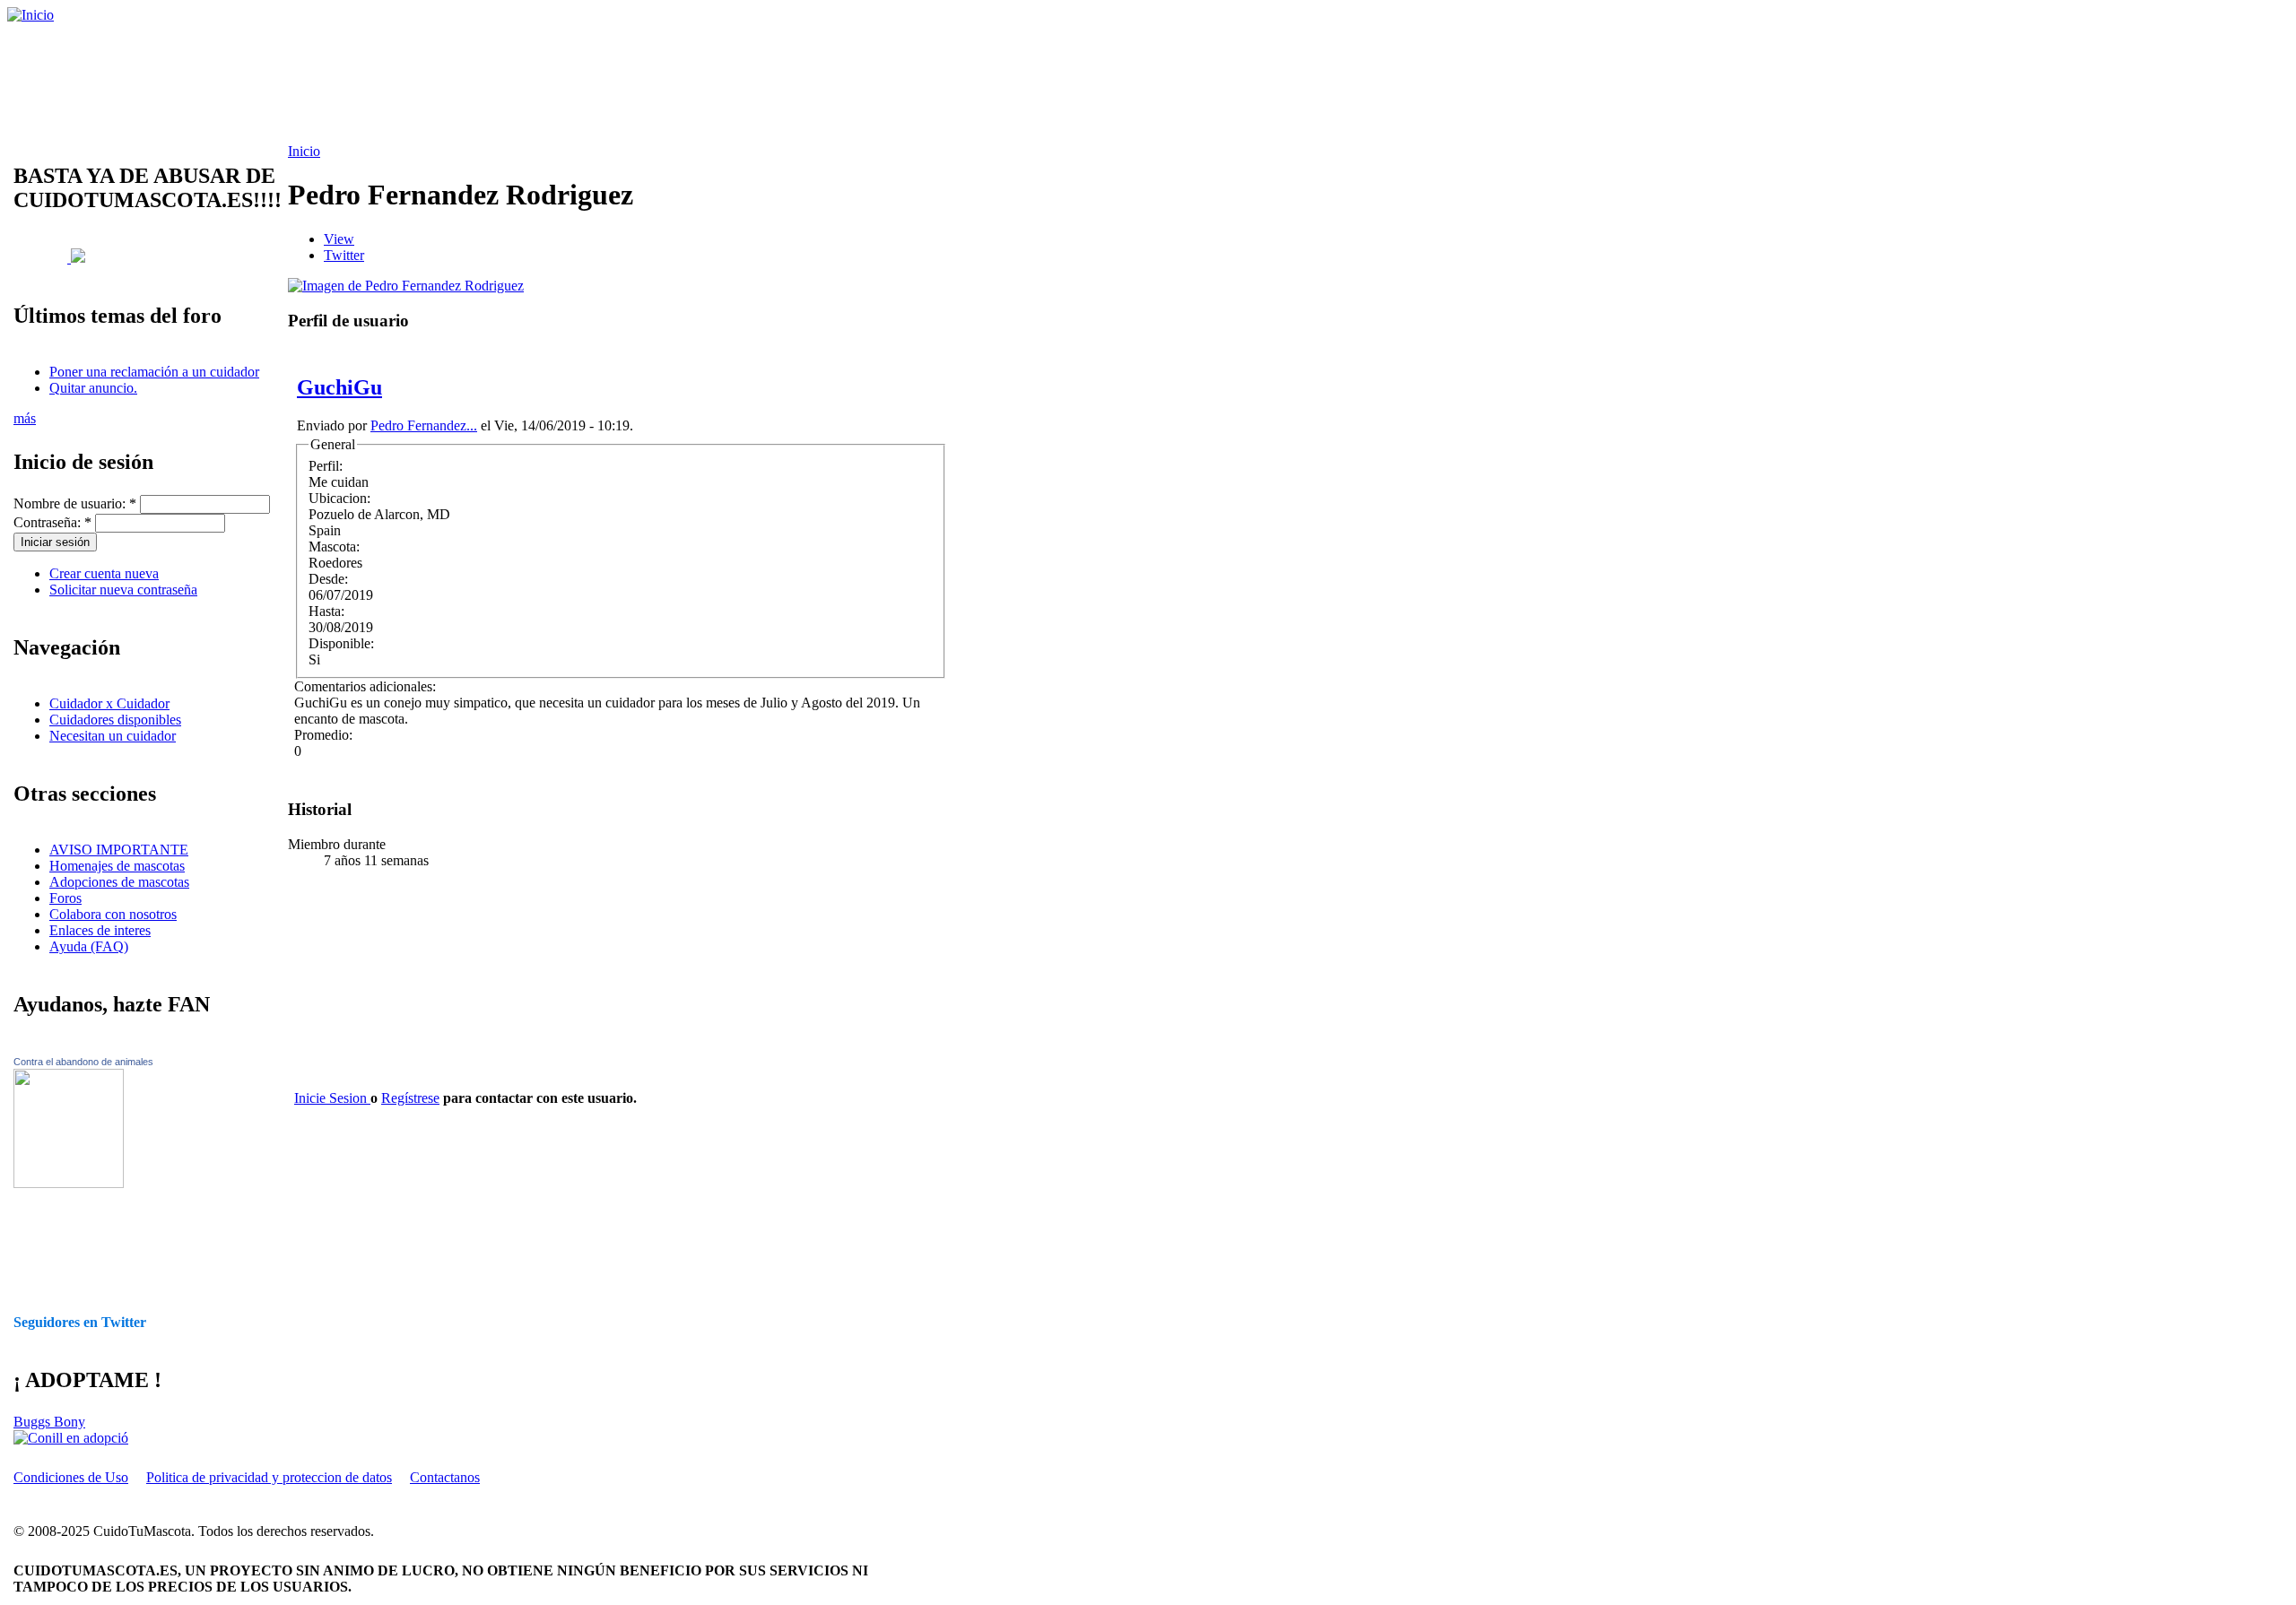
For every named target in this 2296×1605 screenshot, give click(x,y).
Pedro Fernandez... (424, 425)
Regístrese (410, 1098)
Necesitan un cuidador (113, 736)
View (339, 239)
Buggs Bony (49, 1422)
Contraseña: (52, 522)
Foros (65, 898)
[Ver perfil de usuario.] (406, 286)
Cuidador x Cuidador (109, 703)
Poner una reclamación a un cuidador (154, 372)
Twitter (344, 255)
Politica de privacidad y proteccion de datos (269, 1477)
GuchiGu (339, 387)
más (25, 418)
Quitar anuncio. (93, 388)
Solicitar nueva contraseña (123, 590)
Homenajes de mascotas (117, 866)
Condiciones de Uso (71, 1477)
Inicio (304, 151)
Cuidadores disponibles (115, 720)
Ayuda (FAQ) (89, 946)
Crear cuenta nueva (104, 573)
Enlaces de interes (100, 930)
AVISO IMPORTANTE (119, 850)
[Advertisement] (462, 83)
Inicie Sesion (332, 1098)
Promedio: (323, 735)
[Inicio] (30, 15)
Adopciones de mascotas (119, 882)
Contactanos (445, 1477)
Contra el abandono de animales (83, 1062)
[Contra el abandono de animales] (69, 1183)
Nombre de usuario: (75, 503)
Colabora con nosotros (113, 914)
